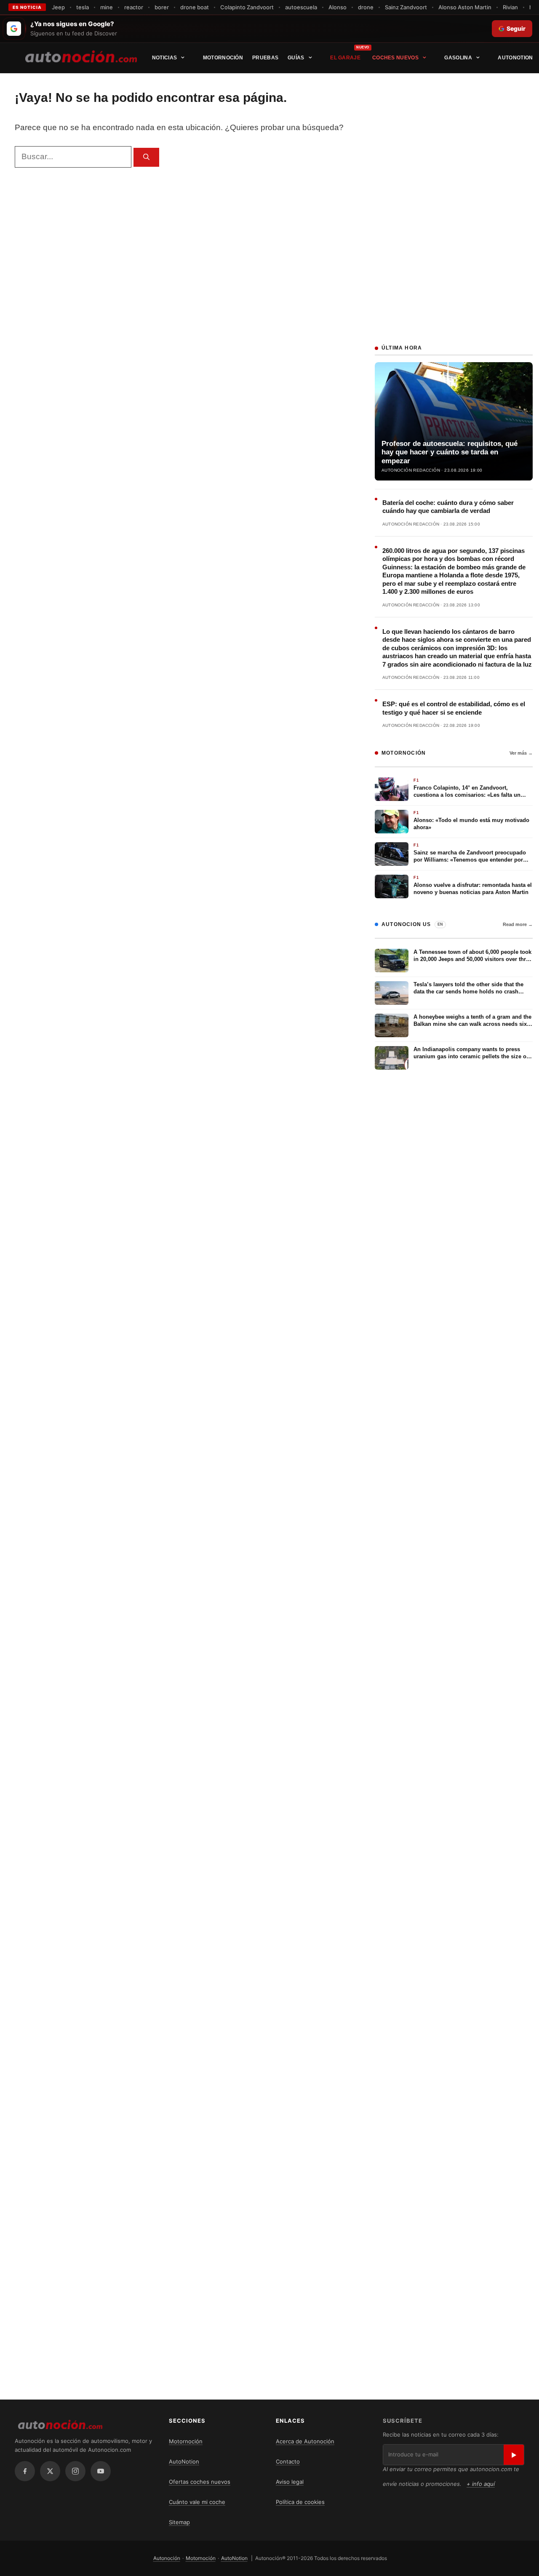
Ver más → (521, 753)
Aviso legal (290, 2482)
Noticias (164, 58)
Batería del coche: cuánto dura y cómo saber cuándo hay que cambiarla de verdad (448, 507)
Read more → (518, 924)
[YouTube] (101, 2471)
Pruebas (265, 58)
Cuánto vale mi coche (197, 2502)
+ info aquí (481, 2484)
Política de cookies (300, 2502)
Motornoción (223, 58)
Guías (296, 58)
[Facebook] (25, 2471)
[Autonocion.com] (81, 56)
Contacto (288, 2461)
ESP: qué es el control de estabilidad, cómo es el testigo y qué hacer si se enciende (454, 708)
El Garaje (345, 58)
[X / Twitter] (50, 2471)
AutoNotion (515, 58)
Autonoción (167, 2558)
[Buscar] (146, 157)
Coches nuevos (395, 58)
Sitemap (179, 2522)
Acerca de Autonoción (305, 2441)
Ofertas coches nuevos (200, 2482)
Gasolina (458, 58)
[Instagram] (75, 2471)
